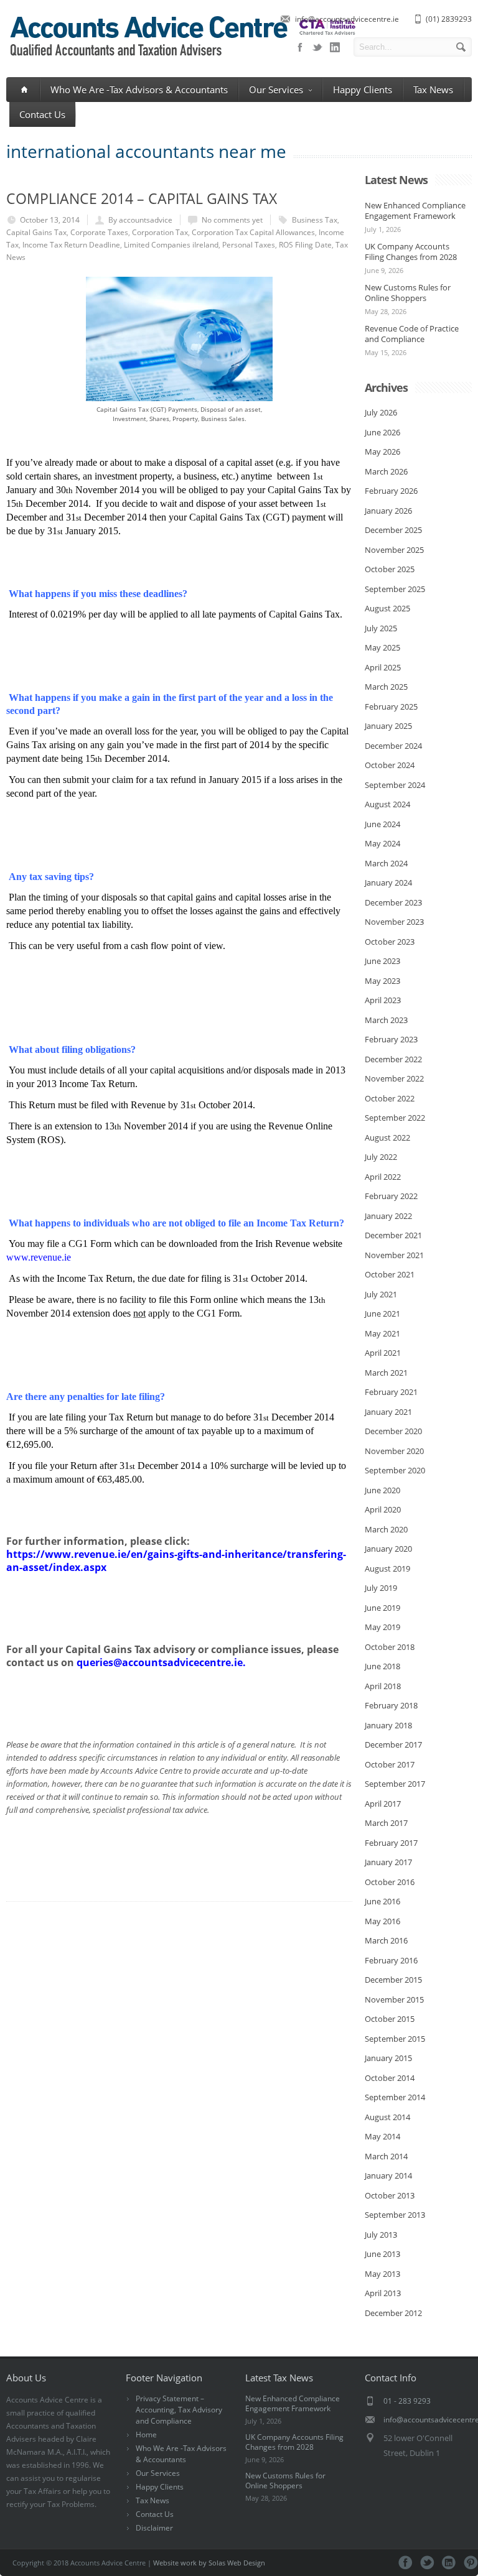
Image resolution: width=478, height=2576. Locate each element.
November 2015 (394, 1999)
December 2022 (393, 1059)
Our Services (276, 90)
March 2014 (386, 2156)
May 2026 (382, 452)
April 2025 (383, 667)
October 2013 (390, 2195)
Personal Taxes (249, 245)
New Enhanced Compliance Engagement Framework (415, 211)
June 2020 (382, 1490)
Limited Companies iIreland (171, 245)
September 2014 (395, 2097)
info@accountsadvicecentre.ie (347, 19)
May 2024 (382, 843)
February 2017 (391, 1843)
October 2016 (390, 1882)
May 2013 (382, 2274)
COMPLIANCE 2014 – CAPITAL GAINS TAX (142, 198)
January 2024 (388, 883)
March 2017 (386, 1823)
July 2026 (381, 412)
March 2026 (386, 471)
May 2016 (382, 1921)
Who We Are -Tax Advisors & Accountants (139, 90)
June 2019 (382, 1608)
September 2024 (395, 785)
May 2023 (382, 981)
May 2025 (382, 647)
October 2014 (390, 2078)
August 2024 (387, 804)
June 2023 (382, 961)
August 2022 (387, 1137)
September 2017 (395, 1784)
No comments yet (232, 220)
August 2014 (387, 2117)
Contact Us (42, 114)
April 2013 (383, 2293)
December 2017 (393, 1744)
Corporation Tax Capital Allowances (253, 232)
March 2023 (386, 1020)
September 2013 (395, 2215)
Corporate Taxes (99, 232)
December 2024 (393, 746)
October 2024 (390, 765)
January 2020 (388, 1549)
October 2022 (390, 1098)
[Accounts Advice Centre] (181, 58)
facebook (300, 47)
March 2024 (386, 863)
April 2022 (383, 1177)
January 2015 (388, 2058)
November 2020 (394, 1451)
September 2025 (395, 589)
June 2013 (382, 2254)
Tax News (433, 90)
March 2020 (386, 1529)
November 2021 (394, 1255)
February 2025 (391, 707)
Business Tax (315, 220)
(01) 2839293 (449, 19)
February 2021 (391, 1392)
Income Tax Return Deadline (71, 245)
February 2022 (391, 1196)
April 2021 (383, 1353)
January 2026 (388, 511)
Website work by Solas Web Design (209, 2563)
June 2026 (382, 432)
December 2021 (393, 1235)
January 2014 (388, 2175)
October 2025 (390, 569)
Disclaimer (154, 2528)
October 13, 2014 (50, 220)
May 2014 (382, 2136)
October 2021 (390, 1274)
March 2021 (386, 1373)
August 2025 (387, 608)
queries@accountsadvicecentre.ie (160, 1662)
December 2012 (393, 2313)
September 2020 (395, 1470)
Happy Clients (363, 90)
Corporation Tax (160, 232)
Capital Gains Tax (36, 232)
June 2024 (382, 824)
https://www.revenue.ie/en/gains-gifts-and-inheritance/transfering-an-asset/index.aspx (176, 1561)
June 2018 (382, 1666)
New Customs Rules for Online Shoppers (408, 293)
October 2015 (390, 2019)
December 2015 (393, 1980)
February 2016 (391, 1960)
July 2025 (381, 628)
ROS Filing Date (305, 245)
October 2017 (390, 1764)
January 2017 (388, 1862)
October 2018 (390, 1647)
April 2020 (383, 1509)
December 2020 (393, 1431)
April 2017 (383, 1804)
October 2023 (390, 942)
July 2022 (381, 1157)
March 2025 (386, 687)
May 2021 (382, 1333)
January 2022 (388, 1216)
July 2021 (381, 1294)
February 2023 (391, 1039)
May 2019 (382, 1627)
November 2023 (394, 922)
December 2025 (393, 530)
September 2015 (395, 2039)
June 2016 (382, 1901)
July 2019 (381, 1588)
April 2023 (383, 1000)
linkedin (335, 47)
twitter (317, 47)
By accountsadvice (140, 220)
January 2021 (388, 1412)
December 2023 (393, 902)
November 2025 (394, 550)
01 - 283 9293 (407, 2401)
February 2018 (391, 1705)
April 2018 (383, 1686)
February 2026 (391, 491)
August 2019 (387, 1568)
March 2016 (386, 1940)
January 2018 (388, 1725)
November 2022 (394, 1078)
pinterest (471, 2563)
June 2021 (382, 1313)
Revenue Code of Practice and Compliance (412, 334)
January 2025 (388, 726)
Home (146, 2435)
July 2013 (381, 2235)
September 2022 (395, 1118)
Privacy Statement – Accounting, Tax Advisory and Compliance (179, 2410)
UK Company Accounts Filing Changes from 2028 (411, 252)
